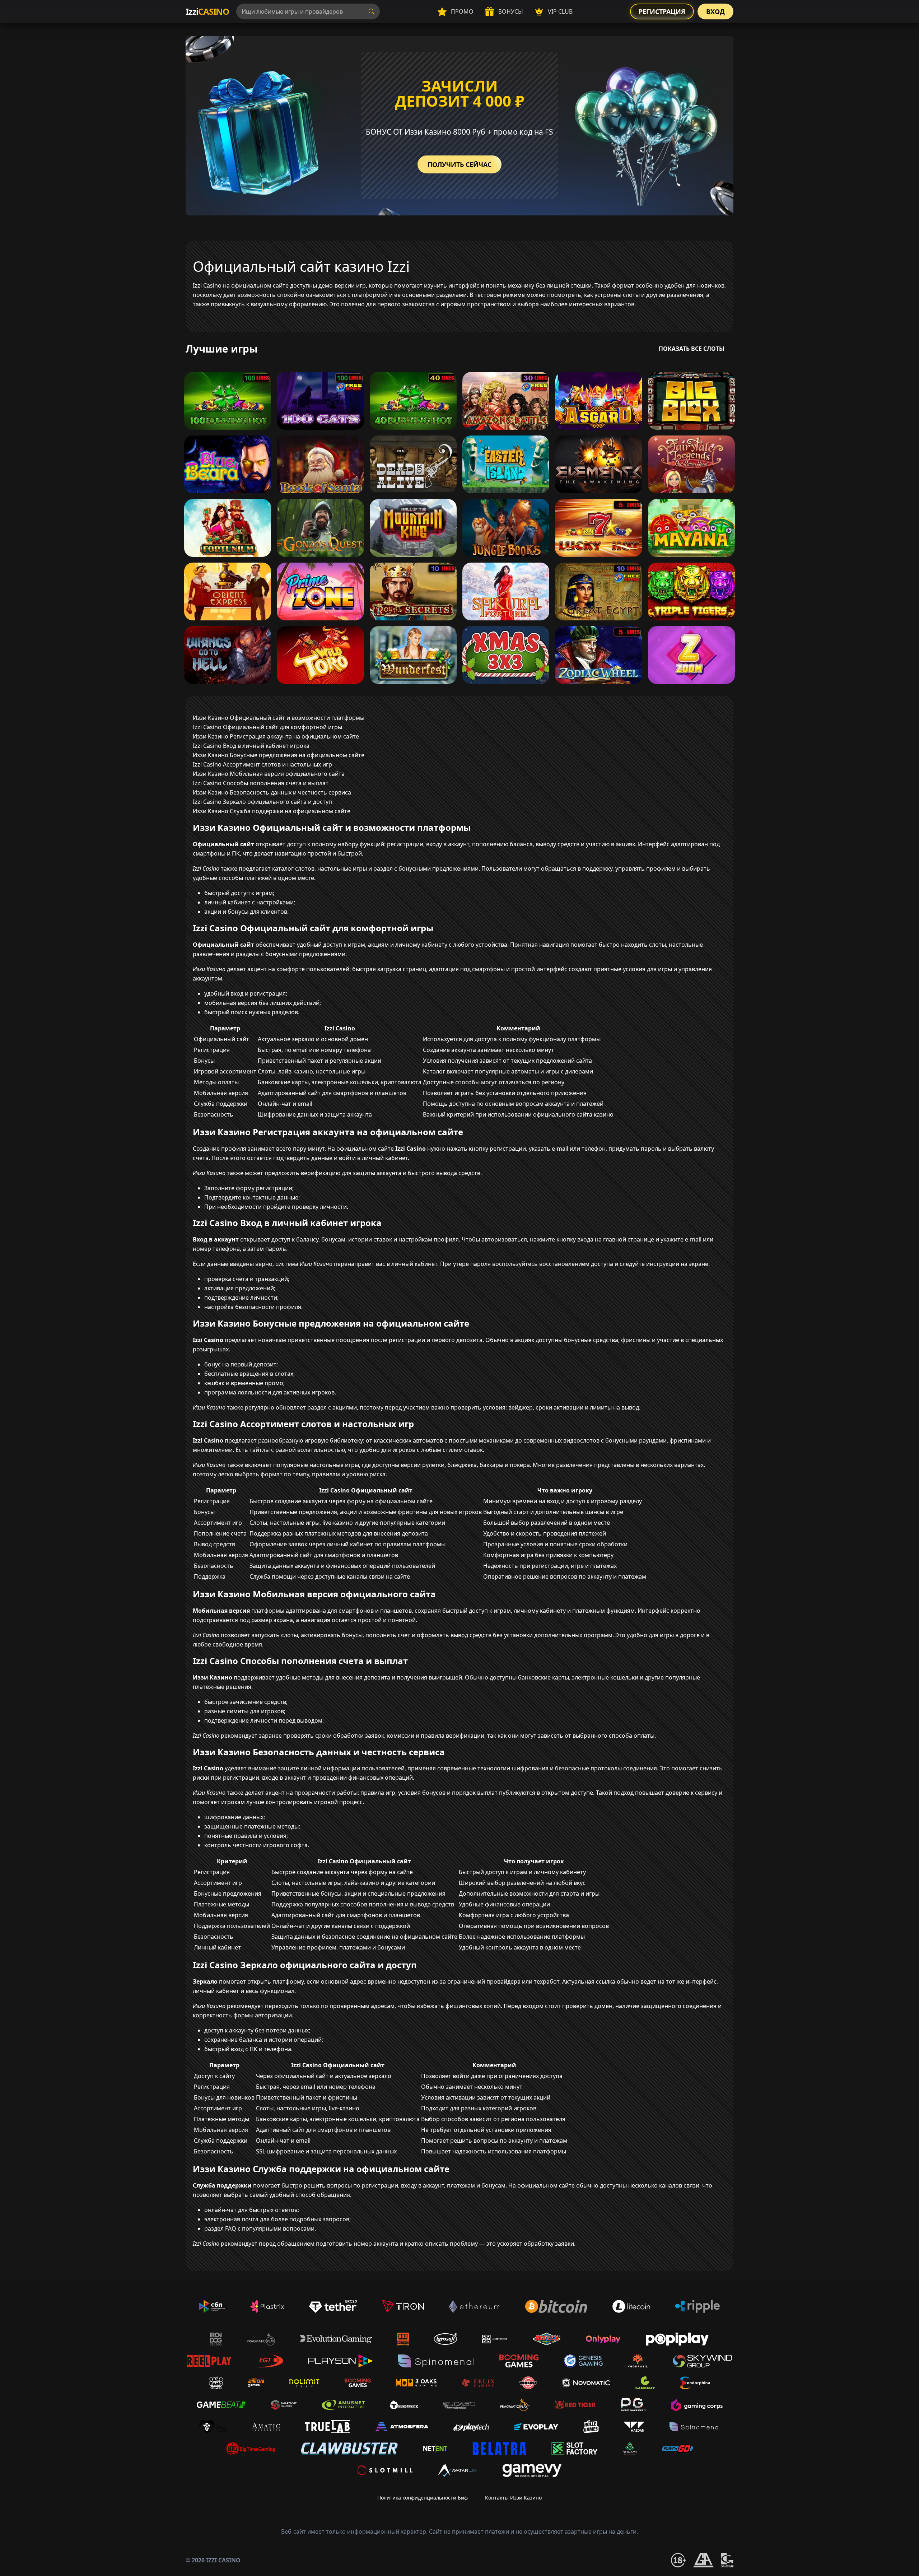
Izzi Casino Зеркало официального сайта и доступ (262, 802)
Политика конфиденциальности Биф (423, 2498)
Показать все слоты (692, 349)
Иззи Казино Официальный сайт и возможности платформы (279, 718)
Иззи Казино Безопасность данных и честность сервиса (272, 792)
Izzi (207, 11)
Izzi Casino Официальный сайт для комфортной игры (267, 727)
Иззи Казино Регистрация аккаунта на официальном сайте (276, 736)
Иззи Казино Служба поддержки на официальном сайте (272, 811)
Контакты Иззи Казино (513, 2498)
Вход (715, 11)
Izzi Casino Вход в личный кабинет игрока (251, 746)
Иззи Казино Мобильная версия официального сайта (269, 774)
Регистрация (662, 11)
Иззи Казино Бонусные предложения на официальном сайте (279, 755)
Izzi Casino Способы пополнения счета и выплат (261, 783)
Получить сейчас (459, 164)
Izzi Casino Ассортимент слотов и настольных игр (262, 764)
